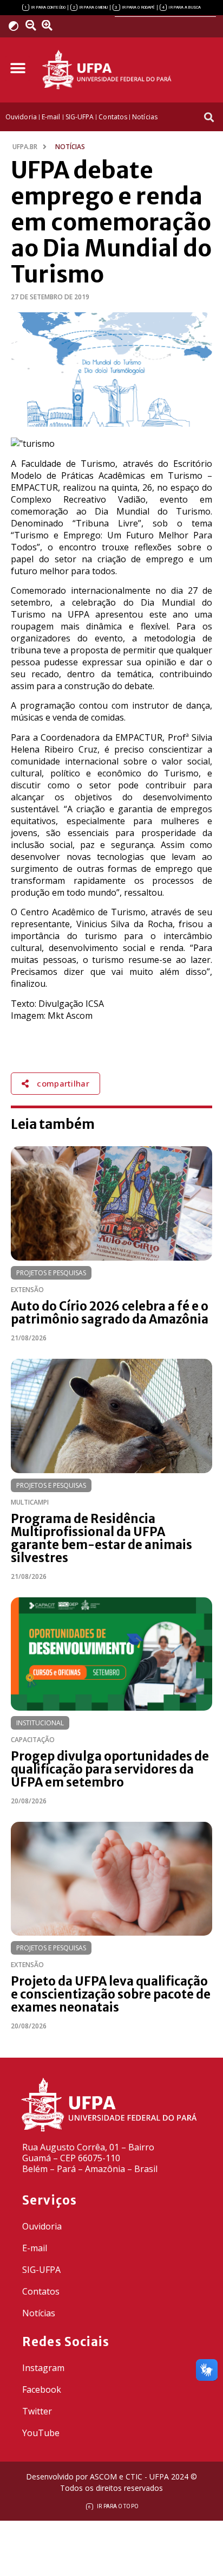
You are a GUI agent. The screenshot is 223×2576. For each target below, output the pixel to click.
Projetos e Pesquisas (51, 1273)
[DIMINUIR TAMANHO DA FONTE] (32, 25)
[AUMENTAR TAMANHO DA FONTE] (50, 25)
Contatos (41, 2291)
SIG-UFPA (41, 2270)
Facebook (42, 2389)
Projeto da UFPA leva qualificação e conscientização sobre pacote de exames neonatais (111, 1994)
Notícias (39, 2313)
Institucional (40, 1723)
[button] (18, 69)
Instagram (43, 2368)
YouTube (41, 2433)
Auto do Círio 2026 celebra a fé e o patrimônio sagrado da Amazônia (110, 1313)
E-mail (35, 2248)
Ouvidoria (42, 2226)
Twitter (37, 2411)
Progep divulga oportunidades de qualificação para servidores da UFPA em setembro (110, 1769)
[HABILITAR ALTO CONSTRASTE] (17, 26)
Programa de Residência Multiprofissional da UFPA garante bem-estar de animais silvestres (101, 1538)
